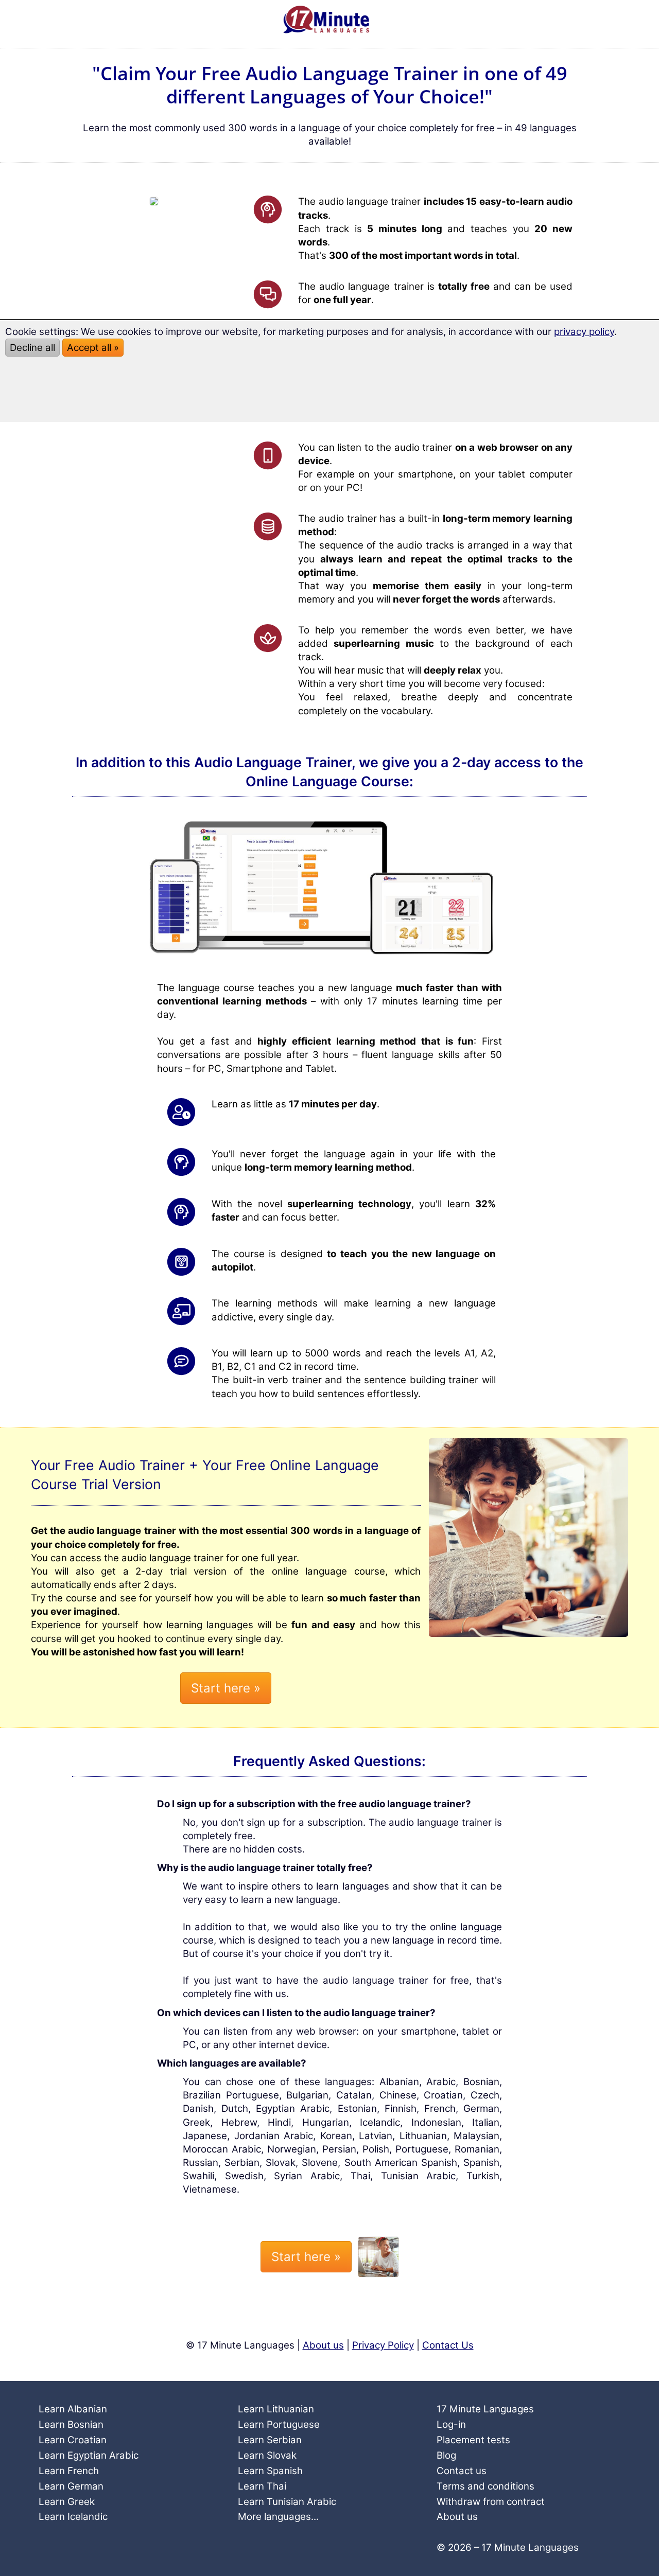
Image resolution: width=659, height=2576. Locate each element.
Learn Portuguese (279, 2424)
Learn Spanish (270, 2471)
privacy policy (584, 332)
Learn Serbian (270, 2440)
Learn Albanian (73, 2409)
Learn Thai (262, 2486)
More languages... (278, 2517)
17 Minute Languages (485, 2409)
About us (323, 2345)
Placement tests (473, 2440)
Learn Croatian (73, 2440)
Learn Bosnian (71, 2424)
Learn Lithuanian (276, 2409)
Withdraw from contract (491, 2502)
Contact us (462, 2471)
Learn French (69, 2471)
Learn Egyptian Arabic (89, 2455)
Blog (446, 2455)
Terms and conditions (485, 2486)
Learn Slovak (267, 2455)
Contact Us (448, 2345)
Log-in (451, 2424)
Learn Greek (67, 2502)
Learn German (71, 2486)
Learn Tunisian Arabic (287, 2502)
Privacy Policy (383, 2345)
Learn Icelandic (73, 2517)
